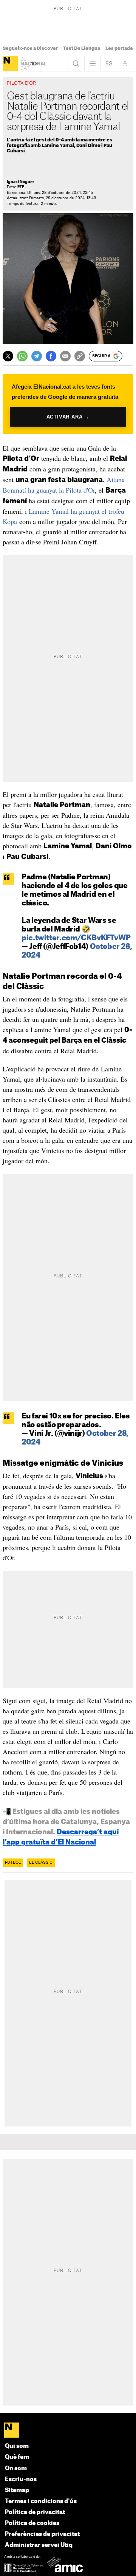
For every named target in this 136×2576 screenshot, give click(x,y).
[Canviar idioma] (109, 64)
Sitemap (17, 2490)
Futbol (13, 1863)
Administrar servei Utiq (39, 2545)
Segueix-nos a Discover (30, 48)
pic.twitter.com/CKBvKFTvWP (76, 938)
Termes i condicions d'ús (41, 2501)
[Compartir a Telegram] (37, 356)
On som (16, 2468)
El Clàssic (41, 1863)
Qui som (17, 2446)
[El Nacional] (10, 64)
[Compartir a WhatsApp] (22, 356)
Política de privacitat (35, 2512)
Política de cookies (32, 2523)
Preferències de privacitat (42, 2534)
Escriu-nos (21, 2479)
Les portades (121, 48)
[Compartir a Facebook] (51, 356)
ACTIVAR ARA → (68, 416)
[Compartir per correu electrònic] (65, 356)
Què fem (17, 2457)
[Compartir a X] (8, 356)
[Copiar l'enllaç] (80, 356)
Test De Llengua (82, 48)
